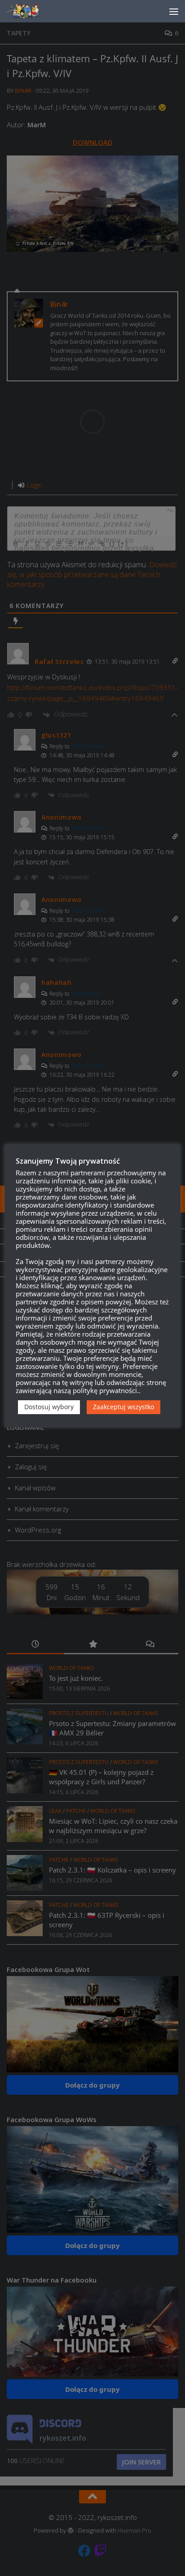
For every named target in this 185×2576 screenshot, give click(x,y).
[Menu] (174, 11)
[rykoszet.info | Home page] (31, 11)
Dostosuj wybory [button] (49, 1407)
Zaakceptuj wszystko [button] (123, 1407)
